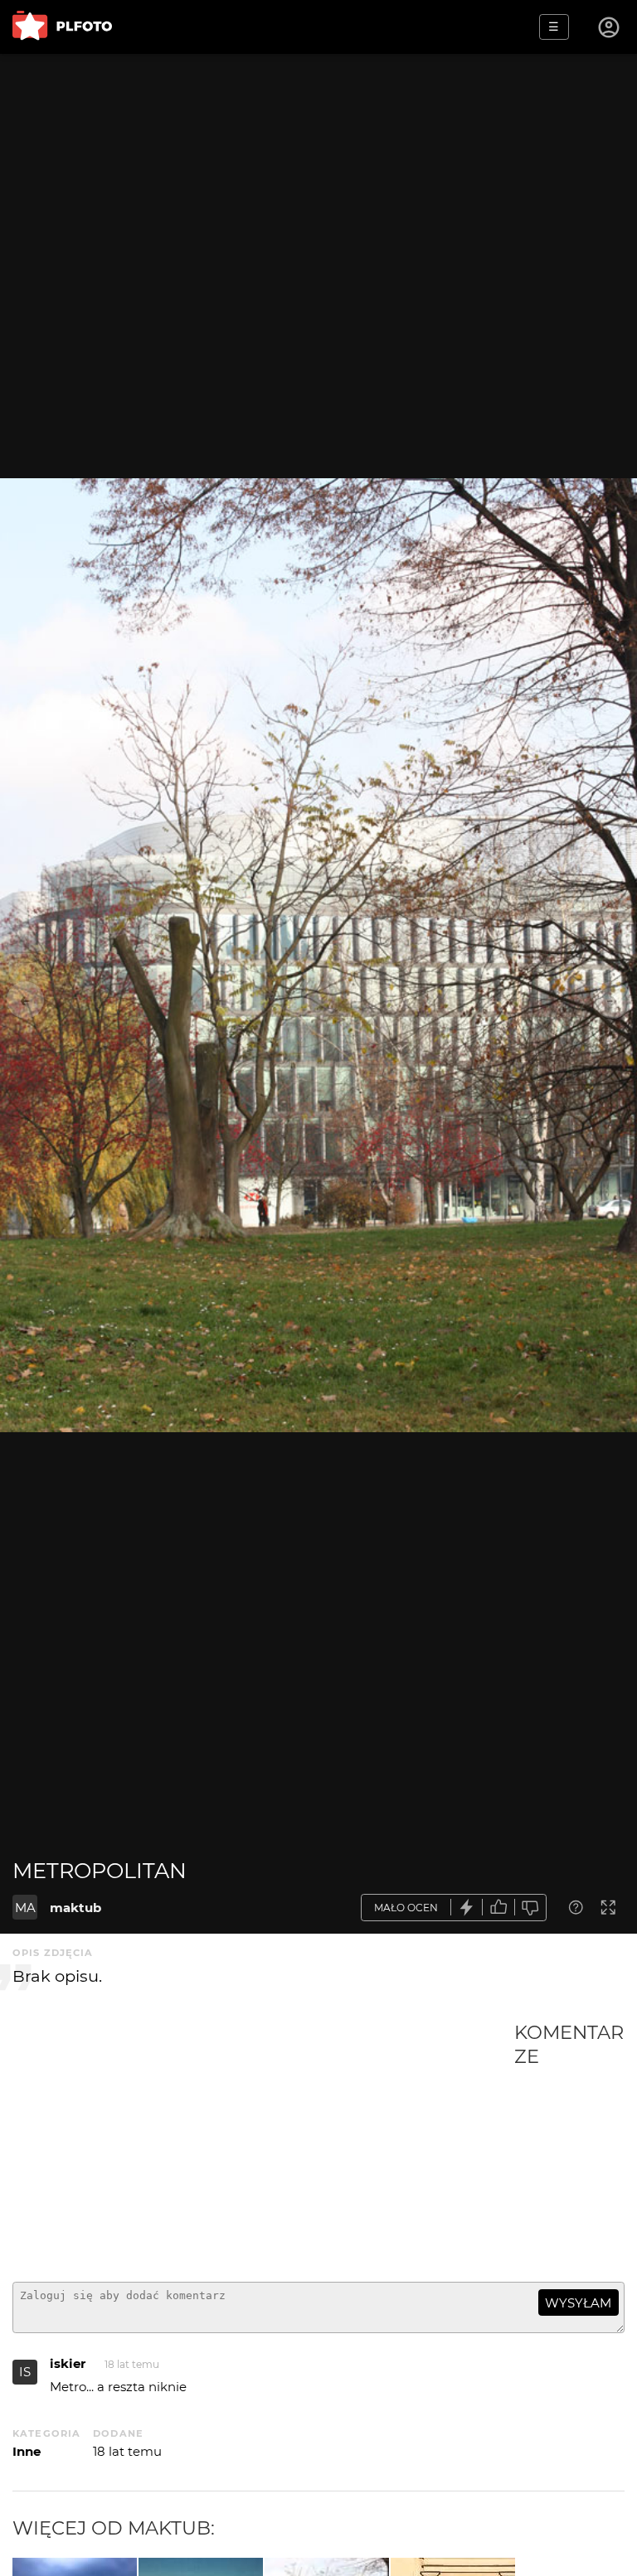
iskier (68, 2363)
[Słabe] (531, 1908)
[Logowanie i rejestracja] (610, 27)
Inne (27, 2451)
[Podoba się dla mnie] (498, 1908)
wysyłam (578, 2303)
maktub (75, 1908)
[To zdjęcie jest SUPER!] (467, 1908)
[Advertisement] (263, 2145)
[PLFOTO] (62, 27)
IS (25, 2372)
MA (25, 1908)
